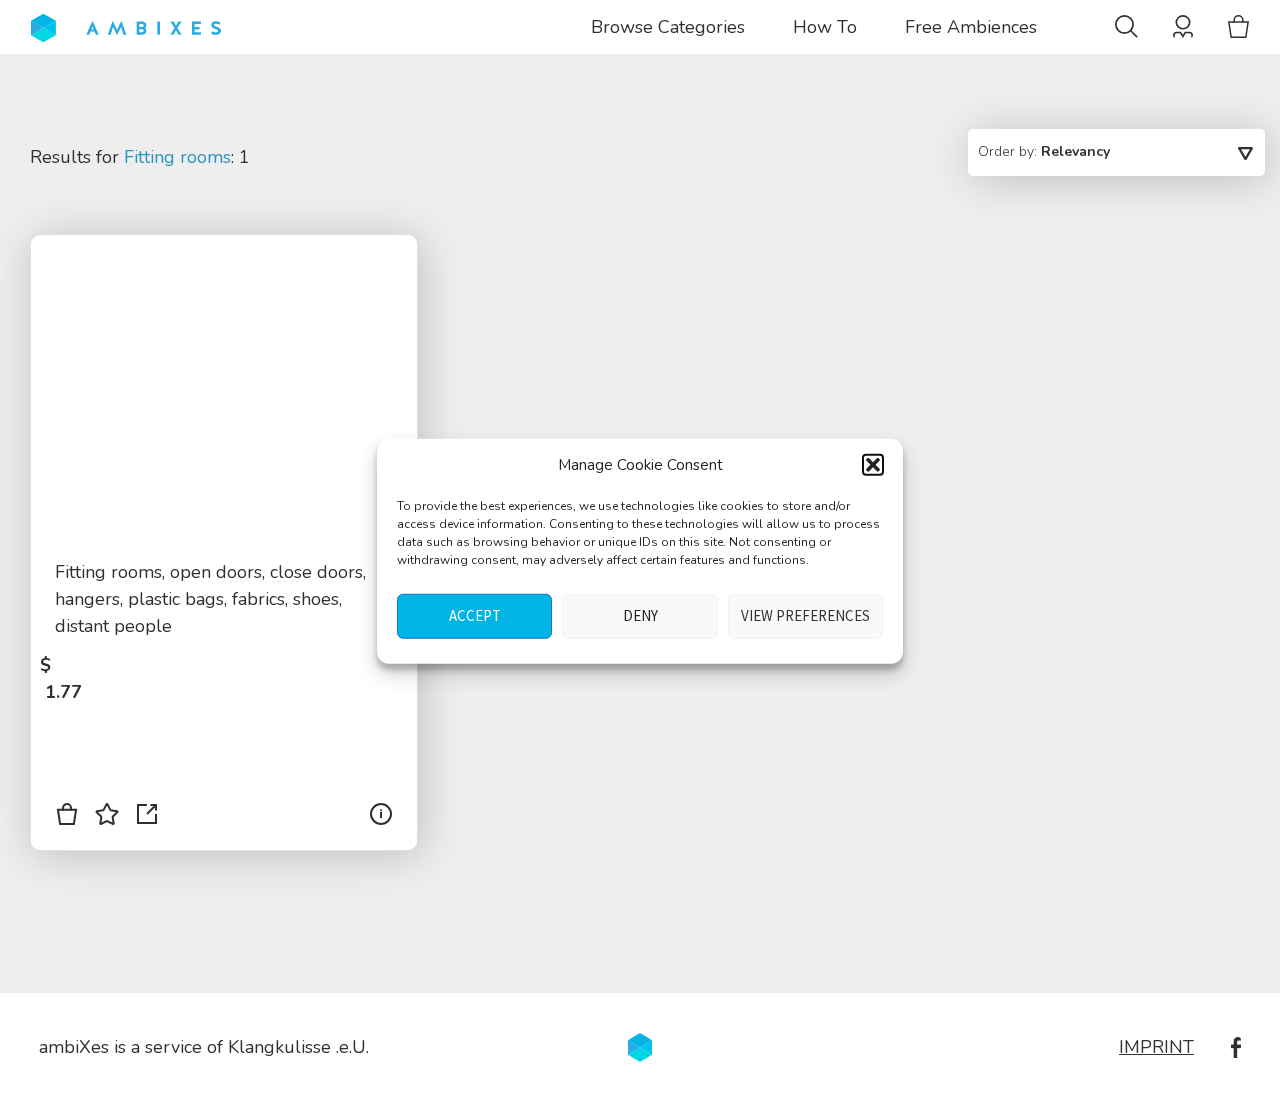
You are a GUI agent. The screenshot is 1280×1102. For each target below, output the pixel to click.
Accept (475, 615)
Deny (640, 615)
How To (825, 27)
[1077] (67, 818)
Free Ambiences (971, 27)
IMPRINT (1156, 1047)
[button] (873, 465)
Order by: (1044, 151)
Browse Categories (668, 27)
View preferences (805, 615)
